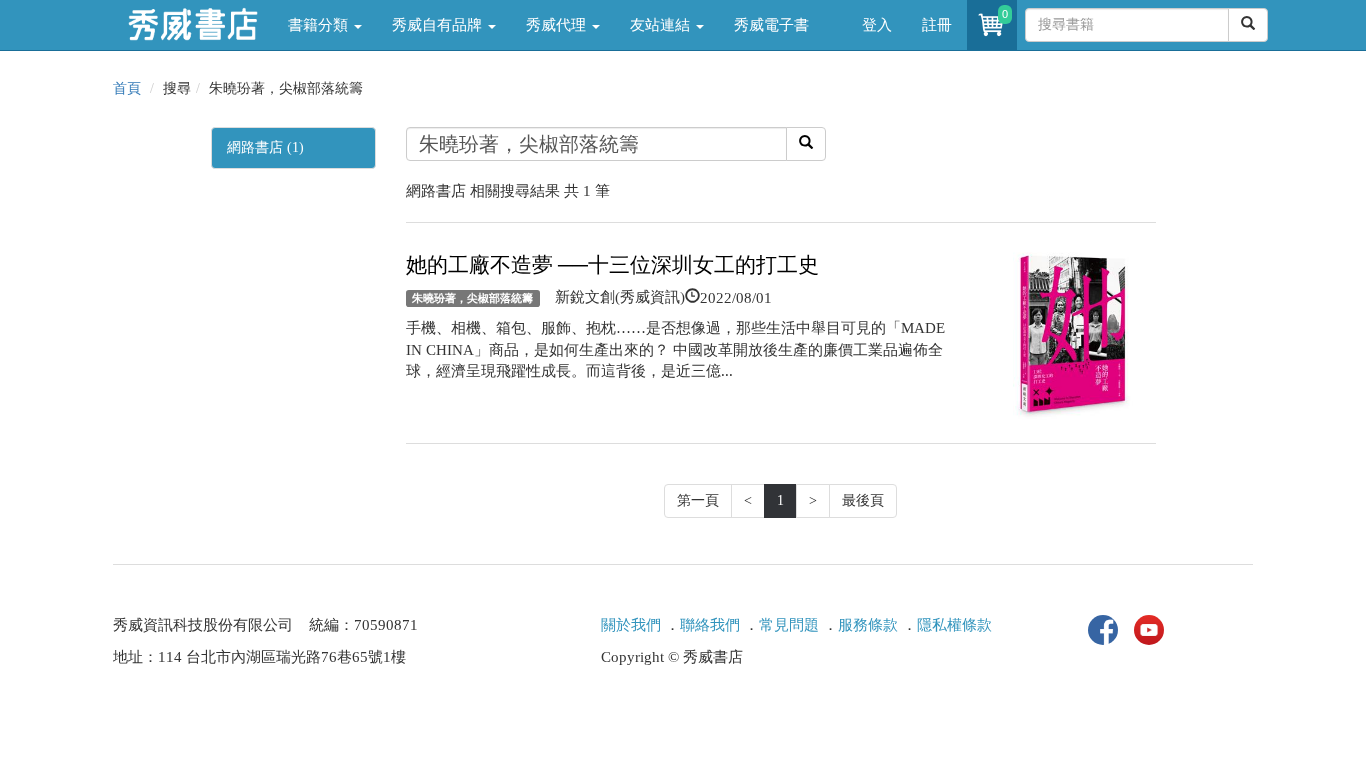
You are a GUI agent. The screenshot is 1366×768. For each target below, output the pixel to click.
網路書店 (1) (265, 147)
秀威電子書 (771, 25)
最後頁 (863, 500)
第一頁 (698, 500)
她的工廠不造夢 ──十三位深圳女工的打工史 (612, 265)
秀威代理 (558, 25)
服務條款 (868, 625)
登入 (877, 25)
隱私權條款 (954, 625)
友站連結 (662, 25)
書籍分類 (320, 25)
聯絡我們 (710, 625)
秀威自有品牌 (439, 25)
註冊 (937, 25)
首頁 (127, 88)
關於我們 (631, 625)
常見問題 (789, 625)
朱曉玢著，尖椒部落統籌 (472, 298)
